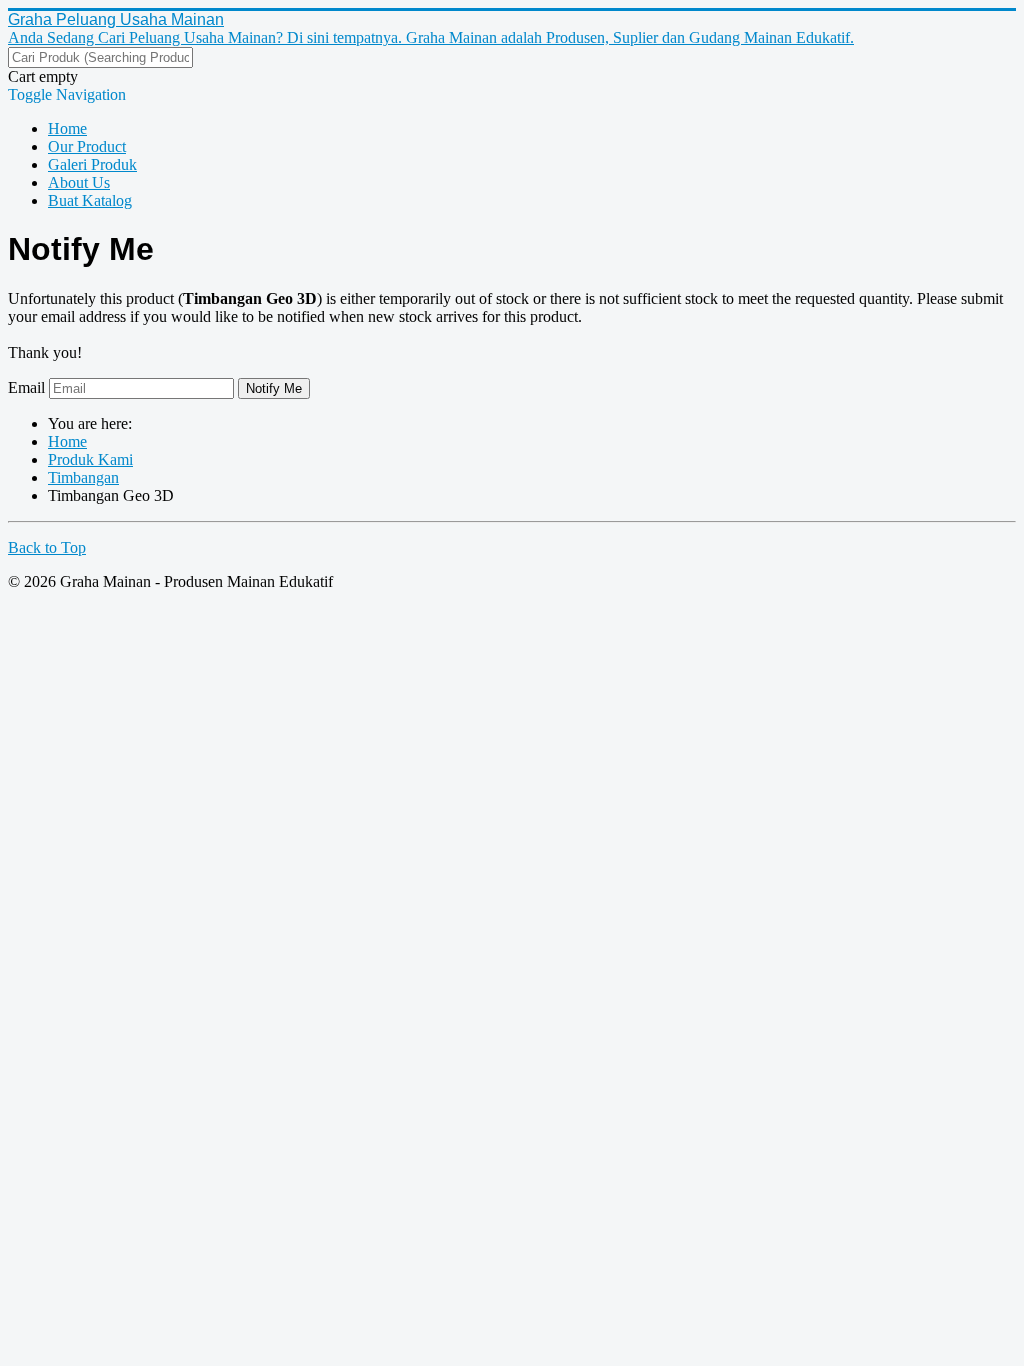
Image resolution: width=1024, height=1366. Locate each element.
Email (26, 387)
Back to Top (47, 547)
